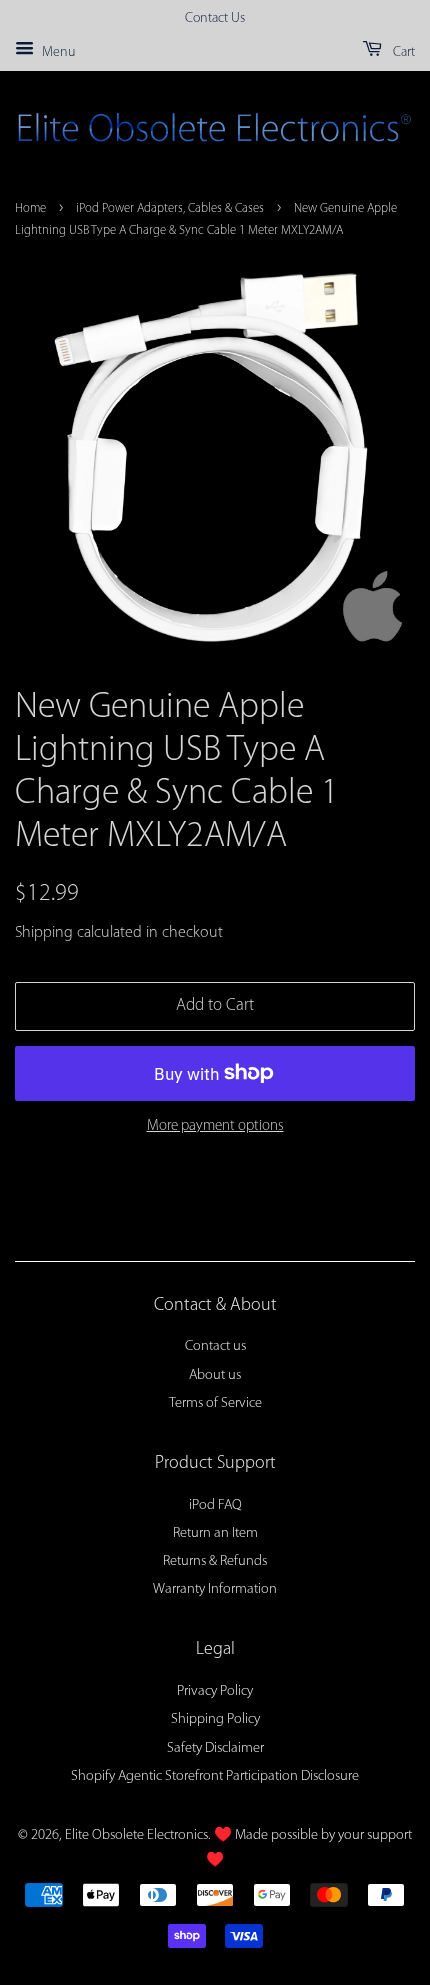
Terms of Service (215, 1403)
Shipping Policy (215, 1719)
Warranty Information (215, 1589)
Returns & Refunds (215, 1561)
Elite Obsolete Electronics (136, 1835)
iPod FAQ (215, 1505)
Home (30, 208)
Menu (57, 52)
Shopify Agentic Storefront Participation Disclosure (215, 1776)
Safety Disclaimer (215, 1748)
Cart (402, 52)
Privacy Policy (215, 1691)
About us (215, 1375)
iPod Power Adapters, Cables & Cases (170, 208)
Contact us (215, 1346)
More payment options (215, 1126)
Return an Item (215, 1533)
